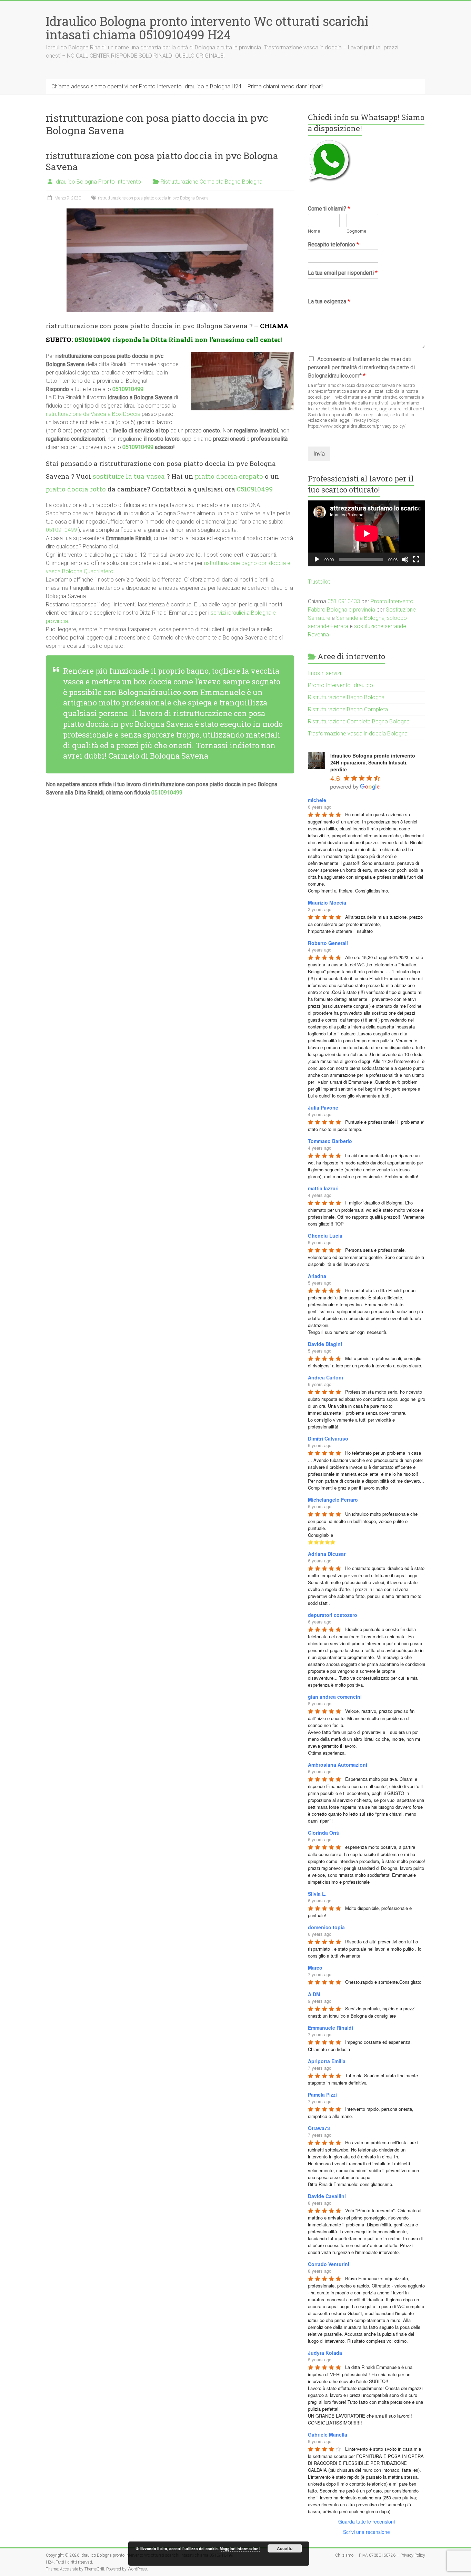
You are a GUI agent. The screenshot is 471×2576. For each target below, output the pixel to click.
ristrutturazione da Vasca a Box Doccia (93, 414)
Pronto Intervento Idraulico (340, 685)
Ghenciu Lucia (325, 1236)
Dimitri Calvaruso (328, 1438)
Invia (319, 454)
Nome (314, 231)
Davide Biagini (325, 1344)
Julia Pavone (323, 1108)
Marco (315, 1968)
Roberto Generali (328, 943)
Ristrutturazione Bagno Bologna (346, 697)
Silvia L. (317, 1894)
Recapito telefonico (333, 245)
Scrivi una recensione (367, 2532)
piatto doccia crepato (229, 476)
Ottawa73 (319, 2128)
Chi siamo (344, 2555)
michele (317, 800)
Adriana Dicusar (327, 1554)
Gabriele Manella (328, 2434)
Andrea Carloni (325, 1377)
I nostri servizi (324, 673)
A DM (314, 1994)
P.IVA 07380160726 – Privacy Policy (392, 2555)
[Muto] (405, 559)
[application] (367, 533)
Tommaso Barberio (330, 1141)
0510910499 (93, 339)
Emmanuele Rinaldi (330, 2028)
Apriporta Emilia (327, 2061)
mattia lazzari (323, 1188)
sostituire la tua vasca (129, 476)
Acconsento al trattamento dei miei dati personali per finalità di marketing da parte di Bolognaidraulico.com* (361, 367)
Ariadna (317, 1276)
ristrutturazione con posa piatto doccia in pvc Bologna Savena (162, 161)
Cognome (356, 231)
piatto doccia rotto (76, 489)
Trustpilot (319, 582)
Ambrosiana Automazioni (338, 1765)
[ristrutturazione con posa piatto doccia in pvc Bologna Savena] (170, 212)
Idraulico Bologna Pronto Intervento (98, 182)
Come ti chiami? (329, 209)
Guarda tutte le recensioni (367, 2521)
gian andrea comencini (335, 1697)
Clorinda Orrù (324, 1833)
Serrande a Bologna (360, 618)
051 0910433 (344, 601)
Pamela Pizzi (322, 2095)
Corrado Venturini (329, 2264)
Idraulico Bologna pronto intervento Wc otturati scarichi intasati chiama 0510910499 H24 (207, 28)
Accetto (285, 2548)
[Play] (317, 559)
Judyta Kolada (325, 2353)
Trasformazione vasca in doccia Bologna (358, 734)
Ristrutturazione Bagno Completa (348, 709)
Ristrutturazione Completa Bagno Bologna (212, 182)
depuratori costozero (333, 1615)
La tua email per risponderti (343, 273)
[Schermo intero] (416, 559)
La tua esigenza (329, 301)
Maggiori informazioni (240, 2549)
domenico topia (326, 1927)
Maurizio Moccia (327, 902)
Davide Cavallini (327, 2196)
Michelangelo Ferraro (333, 1500)
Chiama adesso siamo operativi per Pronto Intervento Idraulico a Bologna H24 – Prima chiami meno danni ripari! (187, 86)
